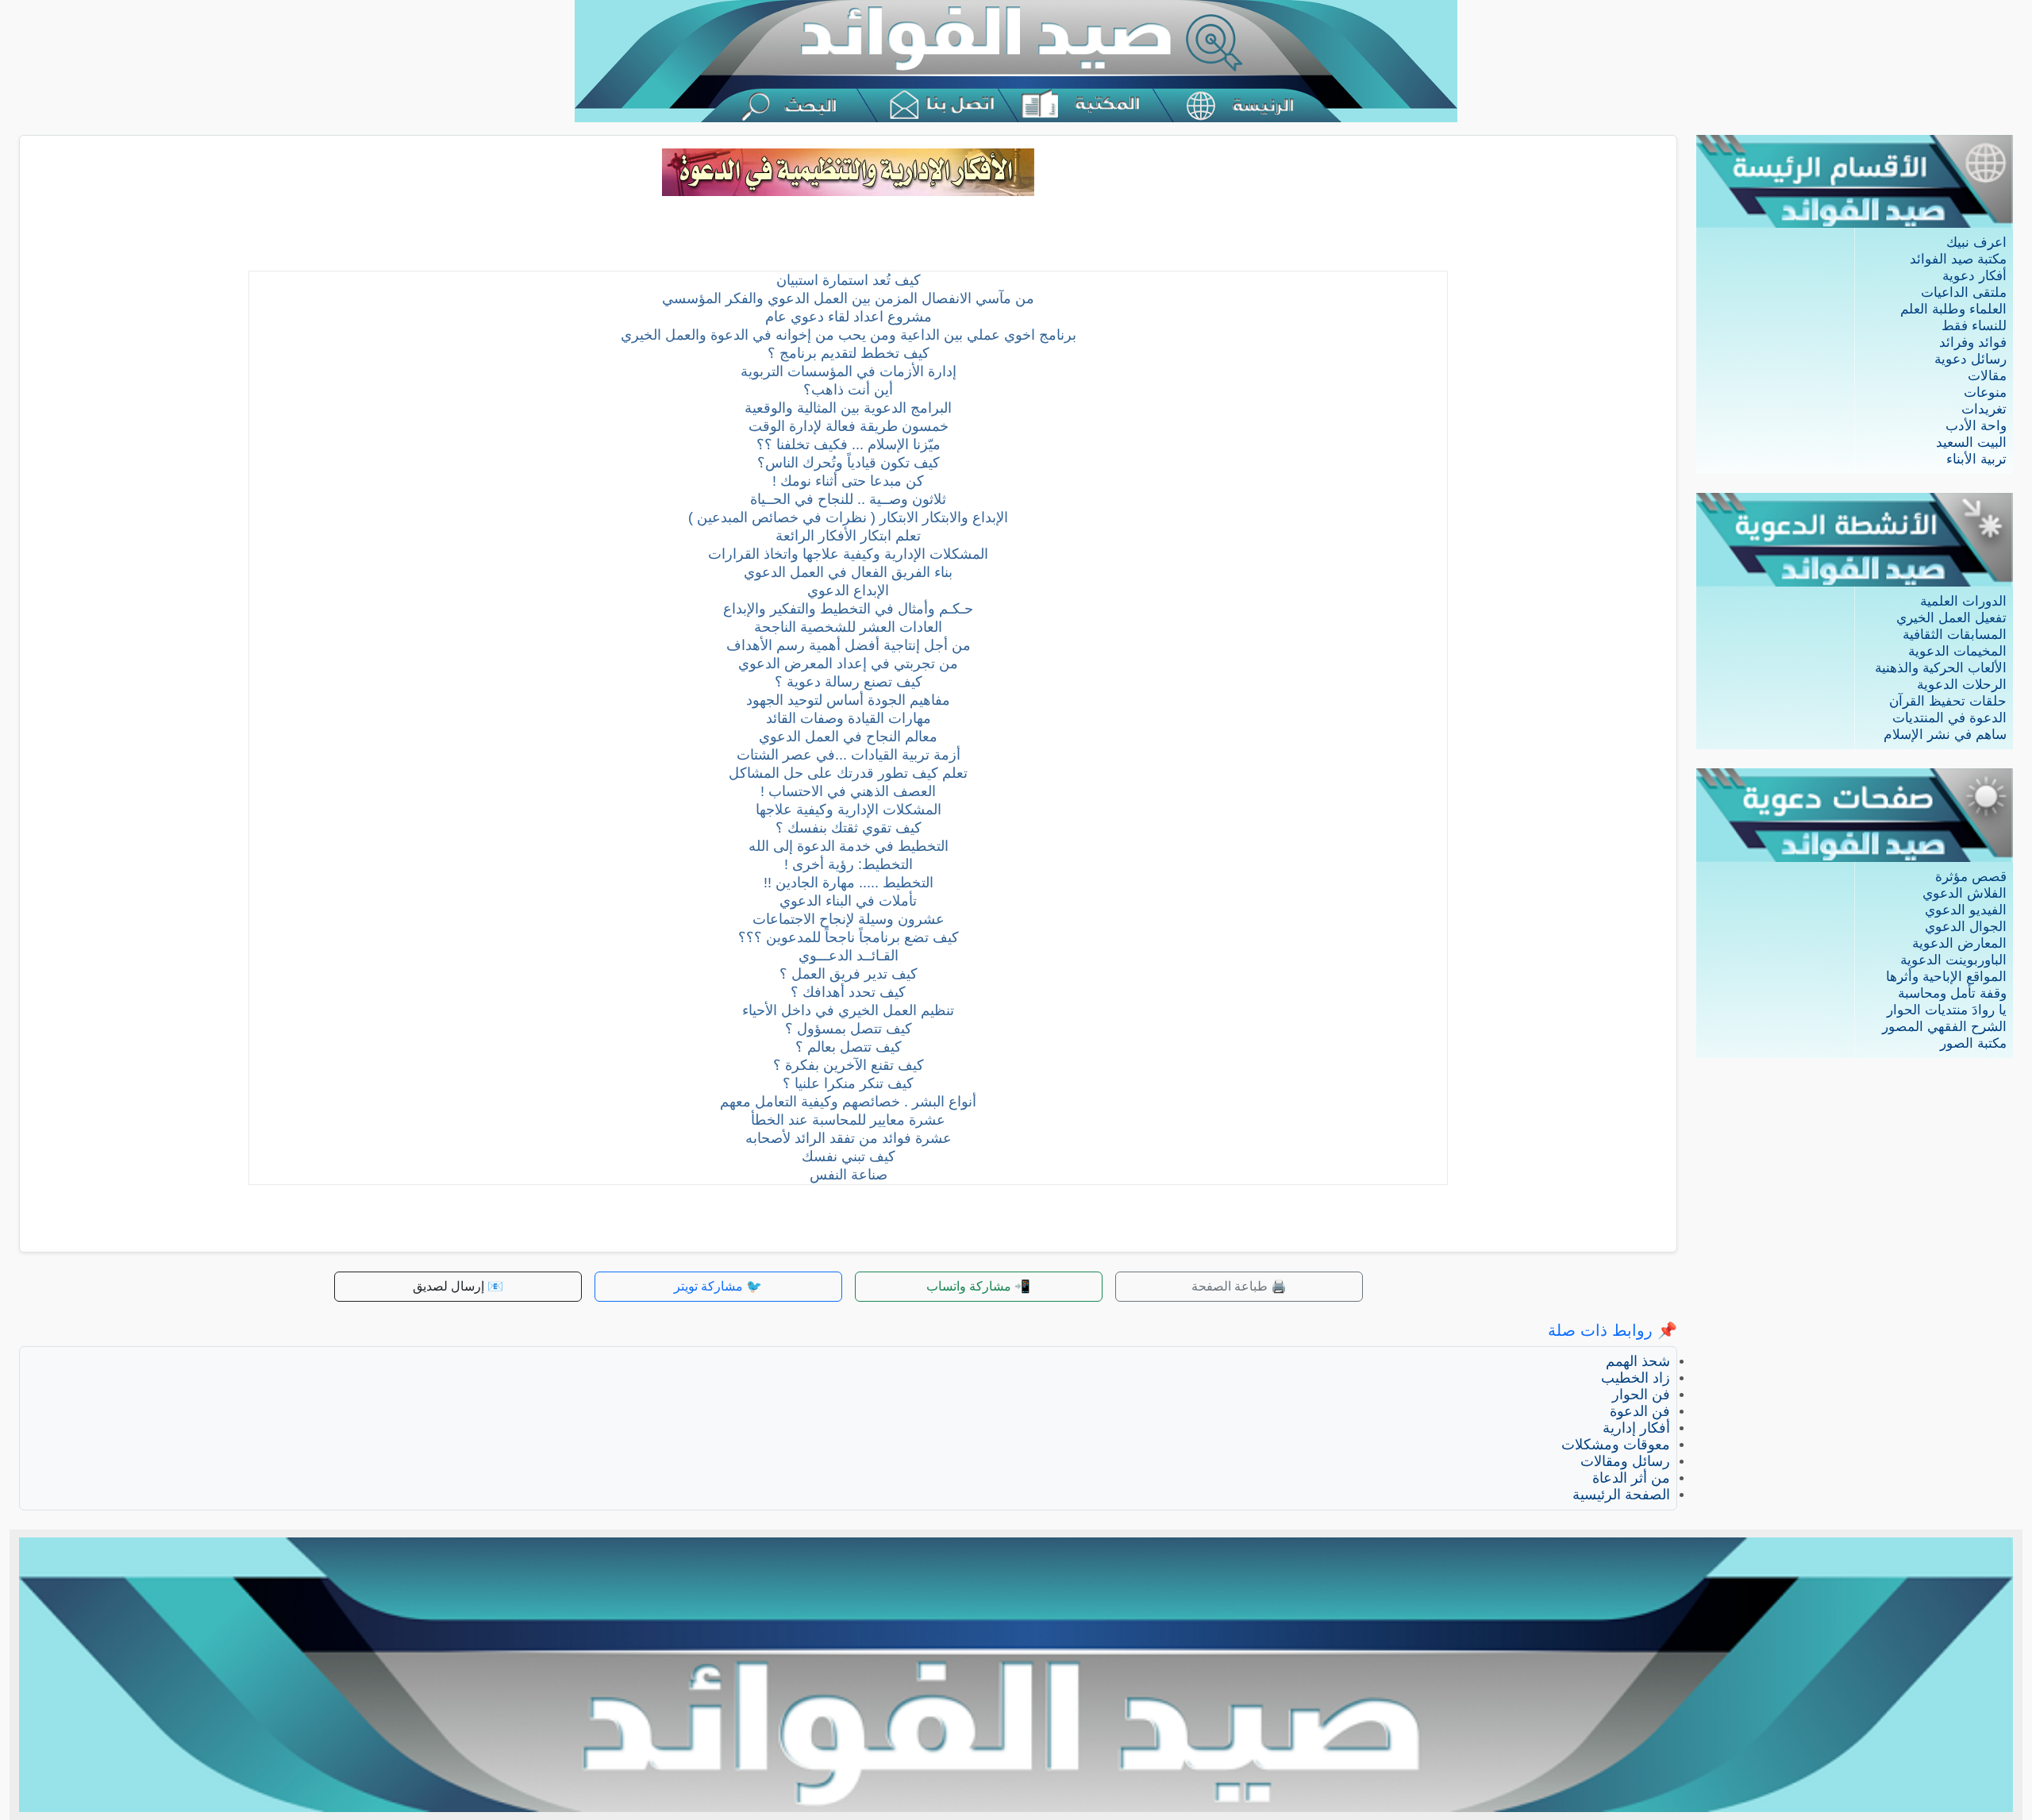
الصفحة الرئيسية (1621, 1495)
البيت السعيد (1971, 442)
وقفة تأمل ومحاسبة (1952, 993)
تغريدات (1984, 409)
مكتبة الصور (1973, 1043)
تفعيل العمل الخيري (1951, 618)
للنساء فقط (1974, 326)
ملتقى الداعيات (1964, 292)
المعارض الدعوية (1959, 943)
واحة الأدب (1976, 426)
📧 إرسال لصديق (458, 1286)
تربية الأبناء (1976, 459)
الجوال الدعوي (1966, 927)
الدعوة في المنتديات (1949, 718)
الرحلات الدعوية (1962, 685)
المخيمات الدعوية (1957, 651)
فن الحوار (1641, 1395)
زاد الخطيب (1636, 1378)
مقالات (1987, 376)
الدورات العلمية (1963, 601)
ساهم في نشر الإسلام (1945, 735)
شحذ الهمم (1638, 1361)
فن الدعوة (1640, 1411)
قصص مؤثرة (1971, 877)
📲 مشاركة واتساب (978, 1286)
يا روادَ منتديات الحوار (1947, 1010)
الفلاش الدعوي (1965, 893)
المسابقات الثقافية (1955, 635)
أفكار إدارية (1636, 1428)
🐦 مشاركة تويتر (718, 1286)
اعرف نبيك (1976, 242)
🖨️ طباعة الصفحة (1239, 1286)
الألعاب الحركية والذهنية (1941, 668)
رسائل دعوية (1970, 359)
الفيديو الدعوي (1966, 910)
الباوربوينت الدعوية (1953, 960)
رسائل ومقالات (1625, 1461)
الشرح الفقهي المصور (1944, 1027)
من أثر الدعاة (1631, 1478)
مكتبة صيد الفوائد (1958, 259)
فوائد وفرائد (1973, 342)
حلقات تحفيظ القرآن (1948, 701)
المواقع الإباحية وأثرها (1946, 977)
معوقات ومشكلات (1616, 1445)
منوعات (1985, 392)
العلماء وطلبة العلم (1953, 309)
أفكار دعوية (1974, 276)
